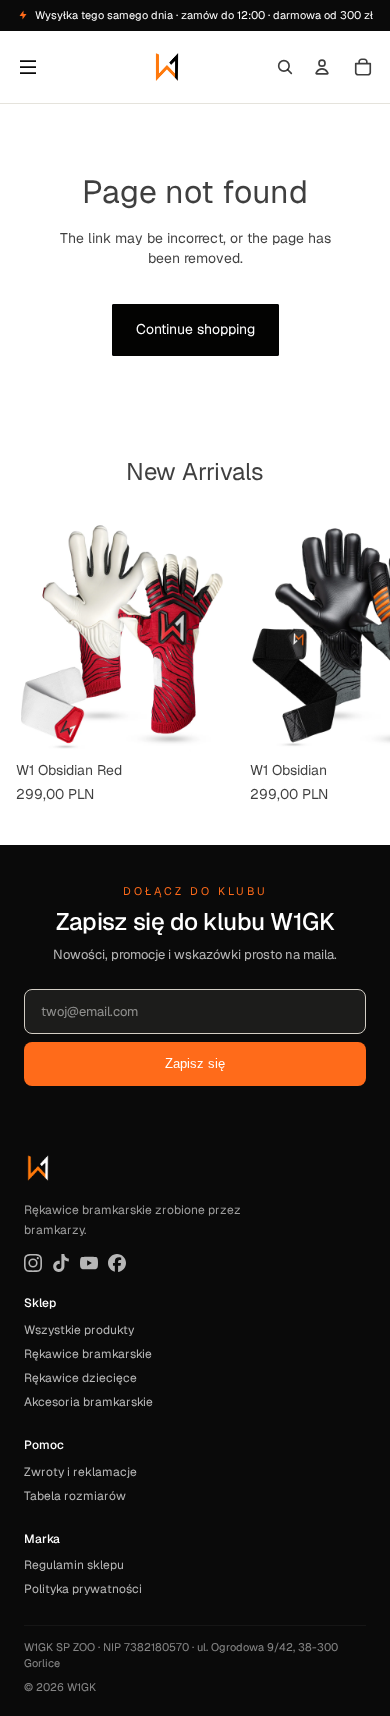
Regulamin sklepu (74, 1565)
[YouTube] (89, 1263)
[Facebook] (117, 1263)
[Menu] (28, 67)
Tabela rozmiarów (75, 1496)
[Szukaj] (285, 67)
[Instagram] (33, 1263)
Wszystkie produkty (79, 1330)
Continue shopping (195, 329)
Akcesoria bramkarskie (88, 1402)
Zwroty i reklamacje (80, 1472)
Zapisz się (195, 1063)
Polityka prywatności (83, 1589)
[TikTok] (61, 1263)
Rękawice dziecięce (80, 1378)
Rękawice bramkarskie (88, 1354)
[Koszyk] (363, 67)
